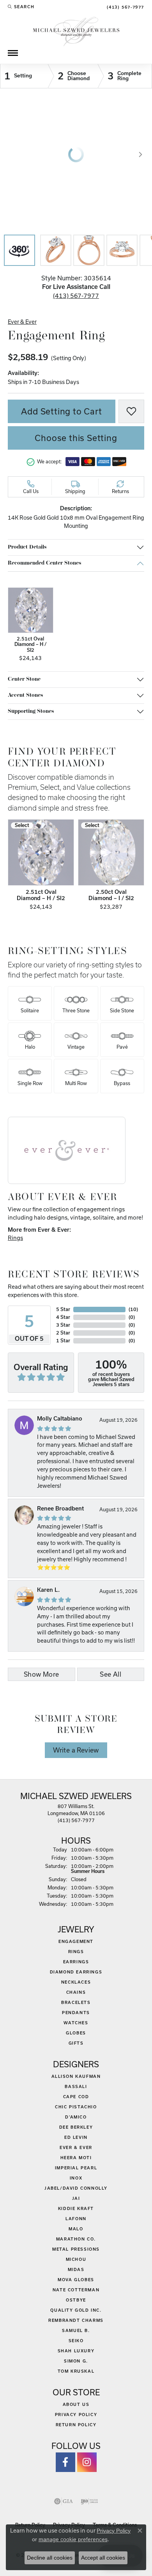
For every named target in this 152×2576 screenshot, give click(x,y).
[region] (76, 154)
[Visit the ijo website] (89, 2501)
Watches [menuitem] (76, 2023)
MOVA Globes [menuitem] (76, 2280)
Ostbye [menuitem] (76, 2300)
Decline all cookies (50, 2558)
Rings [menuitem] (76, 1952)
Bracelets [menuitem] (76, 2002)
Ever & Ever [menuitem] (76, 2147)
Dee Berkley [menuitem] (76, 2127)
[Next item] (136, 866)
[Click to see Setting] (24, 76)
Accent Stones (25, 695)
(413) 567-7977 (76, 296)
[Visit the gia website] (64, 2501)
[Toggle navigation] (13, 53)
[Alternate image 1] (19, 250)
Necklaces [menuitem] (76, 1982)
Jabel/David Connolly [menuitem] (76, 2188)
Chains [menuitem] (76, 1992)
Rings (15, 1238)
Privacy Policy (76, 2415)
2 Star (63, 1333)
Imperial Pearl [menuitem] (76, 2168)
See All (110, 1674)
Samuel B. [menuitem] (76, 2330)
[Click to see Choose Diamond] (73, 76)
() (133, 1309)
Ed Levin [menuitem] (76, 2137)
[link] (125, 7)
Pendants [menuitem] (76, 2013)
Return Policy (76, 2425)
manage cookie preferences (73, 2539)
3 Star (63, 1325)
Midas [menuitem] (76, 2269)
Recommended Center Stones (44, 563)
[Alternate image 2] (56, 250)
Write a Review (76, 1750)
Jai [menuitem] (76, 2198)
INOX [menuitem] (76, 2178)
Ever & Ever (22, 322)
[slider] (76, 154)
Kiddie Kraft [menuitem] (76, 2208)
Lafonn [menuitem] (76, 2219)
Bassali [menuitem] (76, 2086)
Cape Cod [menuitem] (76, 2097)
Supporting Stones (31, 711)
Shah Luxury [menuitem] (76, 2351)
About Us (76, 2404)
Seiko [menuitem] (76, 2341)
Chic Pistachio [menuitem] (76, 2107)
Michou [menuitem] (76, 2259)
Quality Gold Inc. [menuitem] (76, 2310)
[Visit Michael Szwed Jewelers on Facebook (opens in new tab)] (65, 2462)
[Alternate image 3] (89, 250)
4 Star (63, 1317)
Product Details (27, 547)
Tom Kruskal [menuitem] (76, 2371)
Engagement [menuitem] (76, 1941)
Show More (42, 1674)
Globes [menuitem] (76, 2033)
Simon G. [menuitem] (76, 2361)
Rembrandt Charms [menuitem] (76, 2320)
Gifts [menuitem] (76, 2043)
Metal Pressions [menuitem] (76, 2249)
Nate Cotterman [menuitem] (76, 2290)
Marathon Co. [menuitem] (76, 2239)
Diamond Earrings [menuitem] (76, 1972)
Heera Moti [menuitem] (76, 2158)
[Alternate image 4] (122, 250)
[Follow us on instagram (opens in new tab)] (87, 2462)
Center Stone (24, 679)
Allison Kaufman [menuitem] (76, 2076)
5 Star (63, 1309)
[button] (21, 7)
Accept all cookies (103, 2558)
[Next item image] (140, 154)
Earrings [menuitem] (76, 1962)
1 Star (63, 1341)
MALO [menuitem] (76, 2229)
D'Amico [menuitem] (76, 2117)
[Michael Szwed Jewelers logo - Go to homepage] (76, 31)
